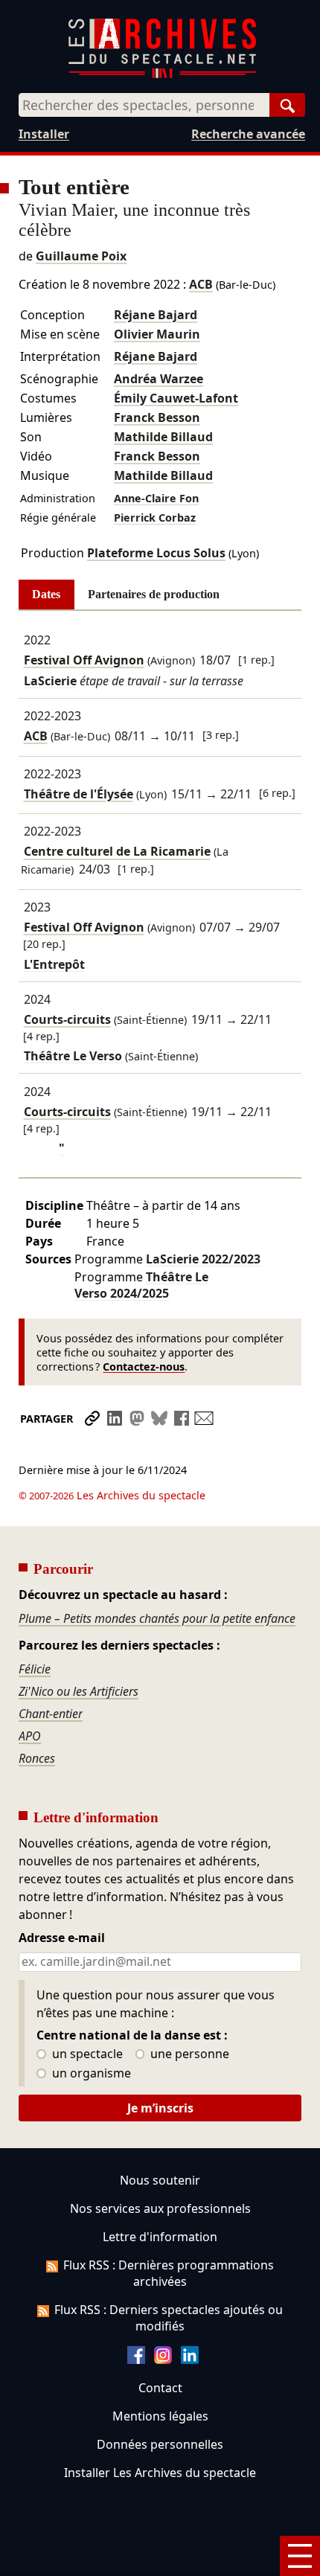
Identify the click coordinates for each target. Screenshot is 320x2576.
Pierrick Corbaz (155, 518)
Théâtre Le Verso (141, 1285)
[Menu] (300, 2556)
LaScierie (203, 1259)
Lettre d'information (160, 2237)
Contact (160, 2388)
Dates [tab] (46, 594)
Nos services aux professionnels (160, 2208)
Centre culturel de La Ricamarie (117, 852)
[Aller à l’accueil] (162, 75)
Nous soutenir (160, 2180)
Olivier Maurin (157, 334)
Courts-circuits (67, 1019)
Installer (44, 134)
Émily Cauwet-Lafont (176, 398)
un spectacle (86, 2054)
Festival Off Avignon (84, 660)
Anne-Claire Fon (156, 498)
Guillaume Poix (81, 256)
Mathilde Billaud (163, 437)
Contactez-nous (144, 1367)
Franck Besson (157, 417)
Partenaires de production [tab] (154, 594)
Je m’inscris (160, 2108)
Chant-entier (51, 1714)
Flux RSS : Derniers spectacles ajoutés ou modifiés (169, 2318)
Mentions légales (160, 2416)
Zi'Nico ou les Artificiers (79, 1691)
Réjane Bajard (156, 315)
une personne (188, 2054)
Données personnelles (160, 2444)
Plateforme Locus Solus (156, 553)
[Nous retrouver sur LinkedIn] (190, 2359)
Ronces (37, 1758)
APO (30, 1736)
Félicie (35, 1669)
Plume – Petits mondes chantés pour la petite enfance (157, 1618)
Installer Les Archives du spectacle (160, 2473)
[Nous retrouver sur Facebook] (136, 2359)
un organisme (90, 2074)
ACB (201, 284)
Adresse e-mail (62, 1938)
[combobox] (144, 105)
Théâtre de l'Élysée (79, 794)
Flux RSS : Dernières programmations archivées (169, 2273)
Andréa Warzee (159, 379)
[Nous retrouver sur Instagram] (163, 2359)
